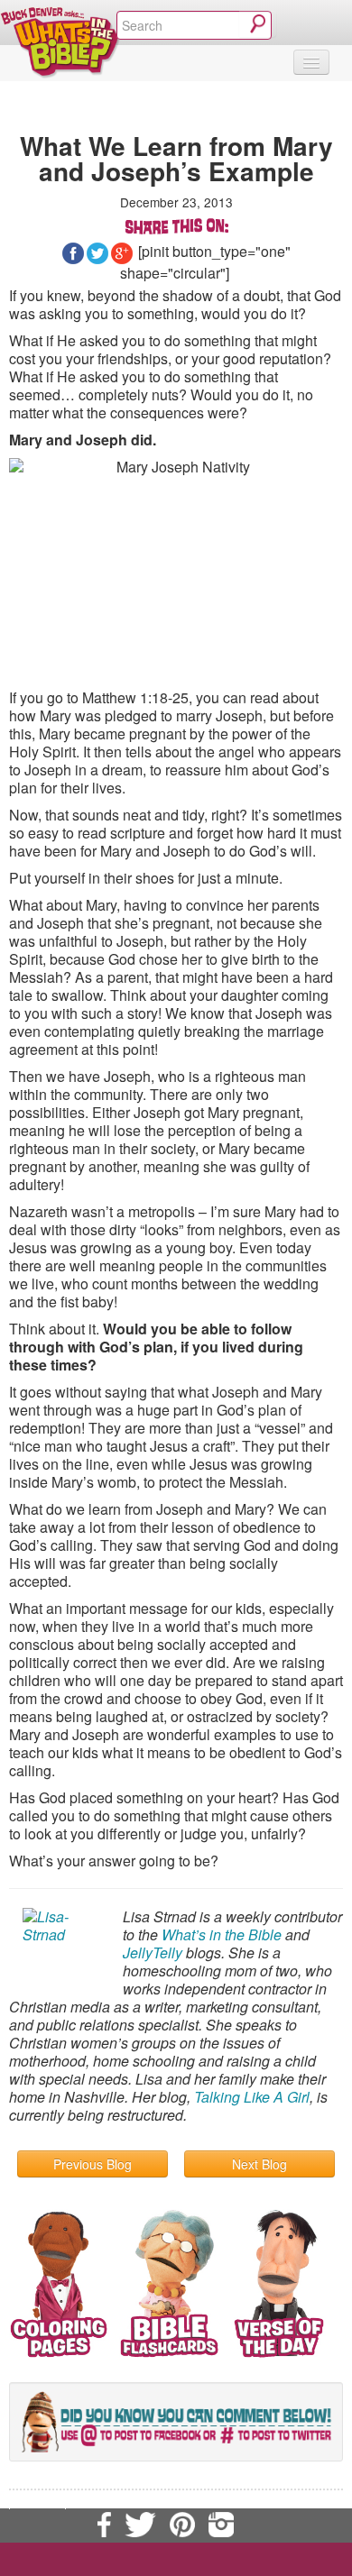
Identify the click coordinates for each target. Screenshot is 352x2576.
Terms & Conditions (289, 2482)
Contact (199, 2482)
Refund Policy (111, 2501)
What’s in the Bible (222, 1934)
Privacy (37, 2501)
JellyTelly (153, 1953)
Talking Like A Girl (252, 2097)
